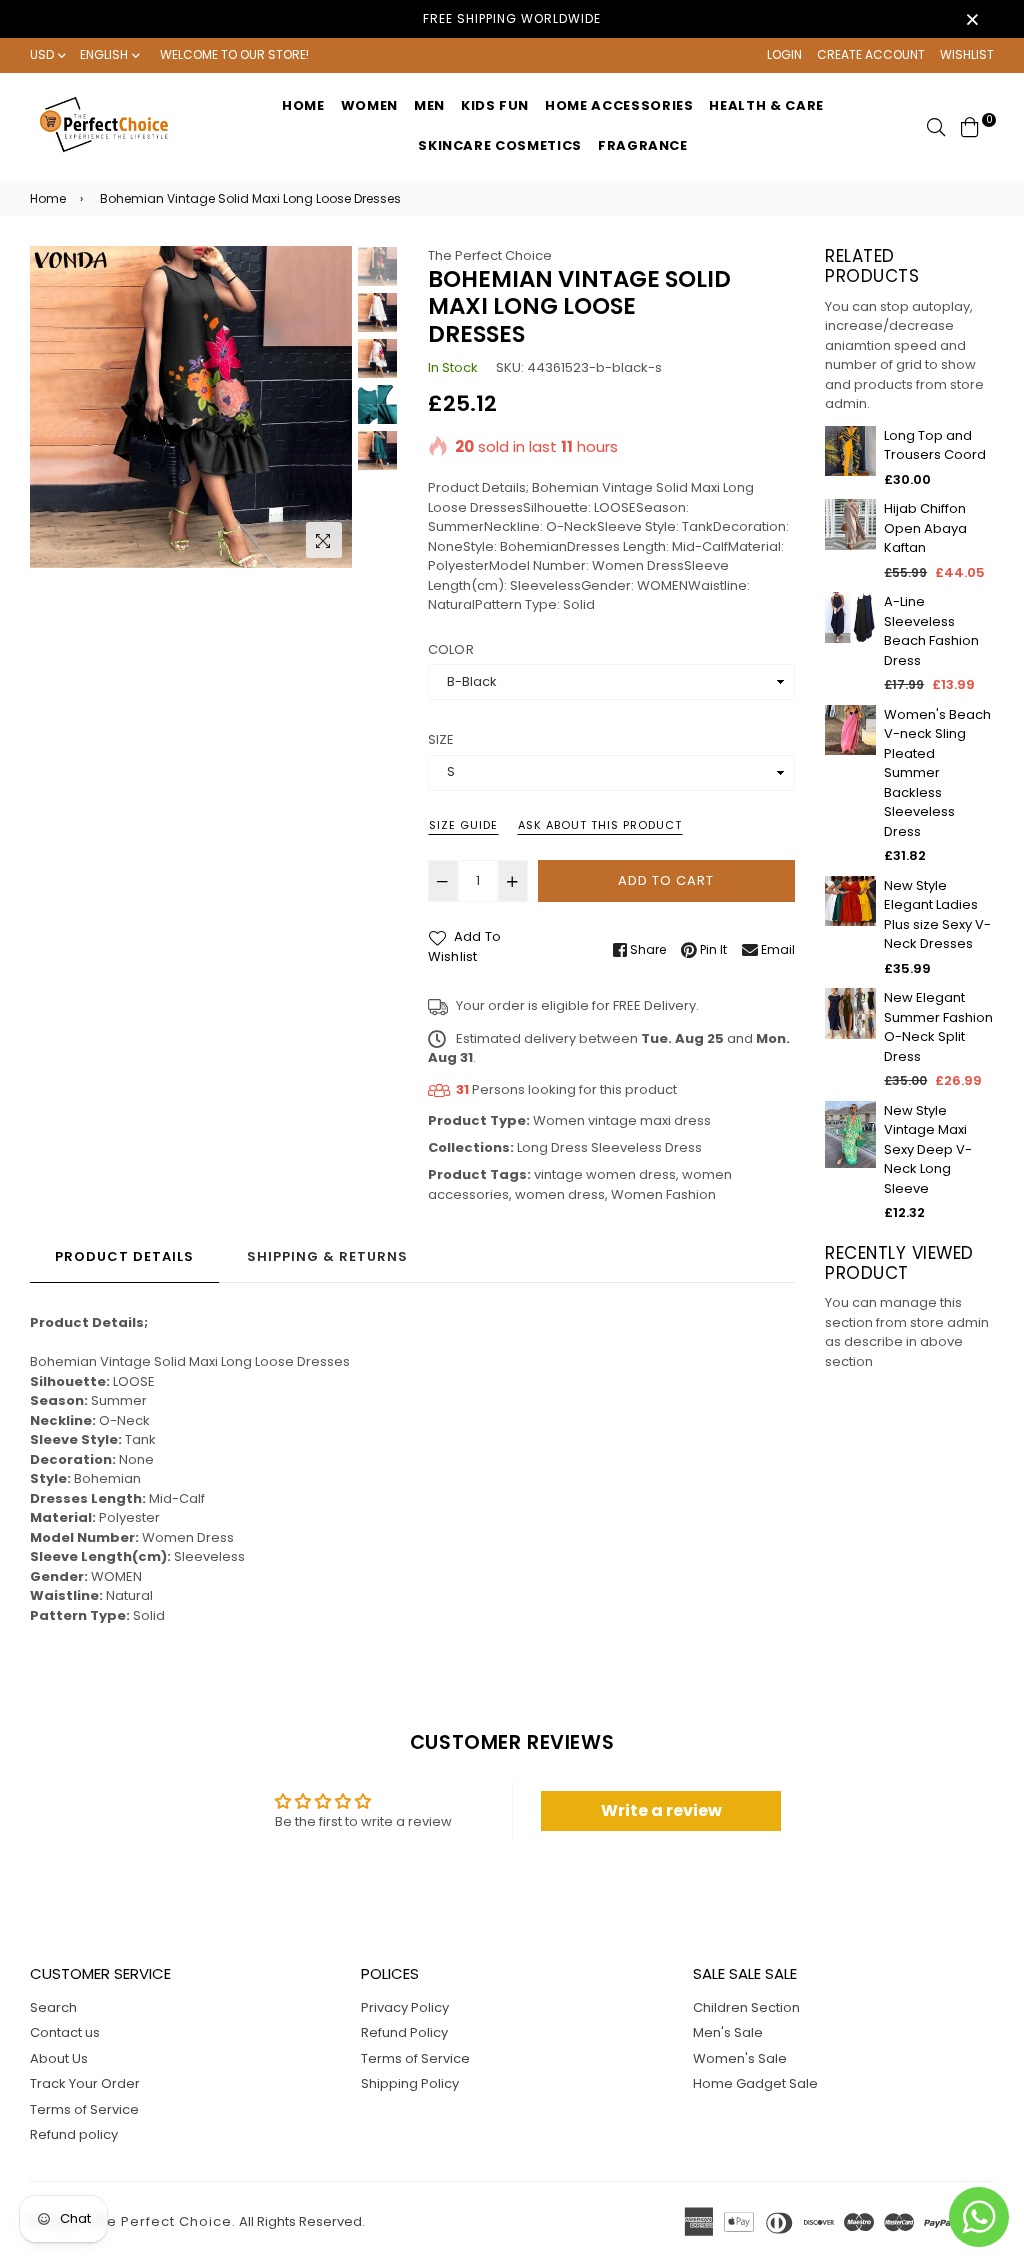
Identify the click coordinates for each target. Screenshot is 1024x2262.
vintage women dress (605, 1174)
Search (53, 2007)
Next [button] (327, 407)
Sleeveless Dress (646, 1147)
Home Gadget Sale (755, 2083)
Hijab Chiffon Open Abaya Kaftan (925, 528)
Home (303, 105)
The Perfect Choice (490, 255)
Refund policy (74, 2134)
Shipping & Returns (327, 1256)
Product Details (124, 1256)
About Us (59, 2058)
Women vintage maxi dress (622, 1120)
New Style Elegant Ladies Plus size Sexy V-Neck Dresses (937, 915)
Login (784, 54)
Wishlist (967, 54)
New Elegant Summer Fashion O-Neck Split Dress (938, 1027)
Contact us (65, 2032)
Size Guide (463, 825)
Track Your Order (85, 2083)
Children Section (746, 2007)
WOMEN (369, 105)
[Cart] (970, 125)
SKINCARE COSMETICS (500, 145)
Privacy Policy (405, 2007)
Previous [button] (55, 407)
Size (441, 739)
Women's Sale (740, 2058)
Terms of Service (84, 2109)
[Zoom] (324, 540)
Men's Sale (728, 2032)
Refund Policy (404, 2032)
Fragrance (643, 145)
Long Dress (552, 1147)
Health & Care (766, 105)
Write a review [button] (661, 1810)
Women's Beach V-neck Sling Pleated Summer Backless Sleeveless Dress (937, 773)
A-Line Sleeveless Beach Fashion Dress (931, 631)
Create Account (871, 54)
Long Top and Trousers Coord (935, 445)
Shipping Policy (410, 2083)
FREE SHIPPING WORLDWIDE (512, 18)
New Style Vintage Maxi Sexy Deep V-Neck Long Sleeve (928, 1149)
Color (451, 649)
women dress (560, 1194)
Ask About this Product (600, 825)
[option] (191, 407)
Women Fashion (663, 1194)
